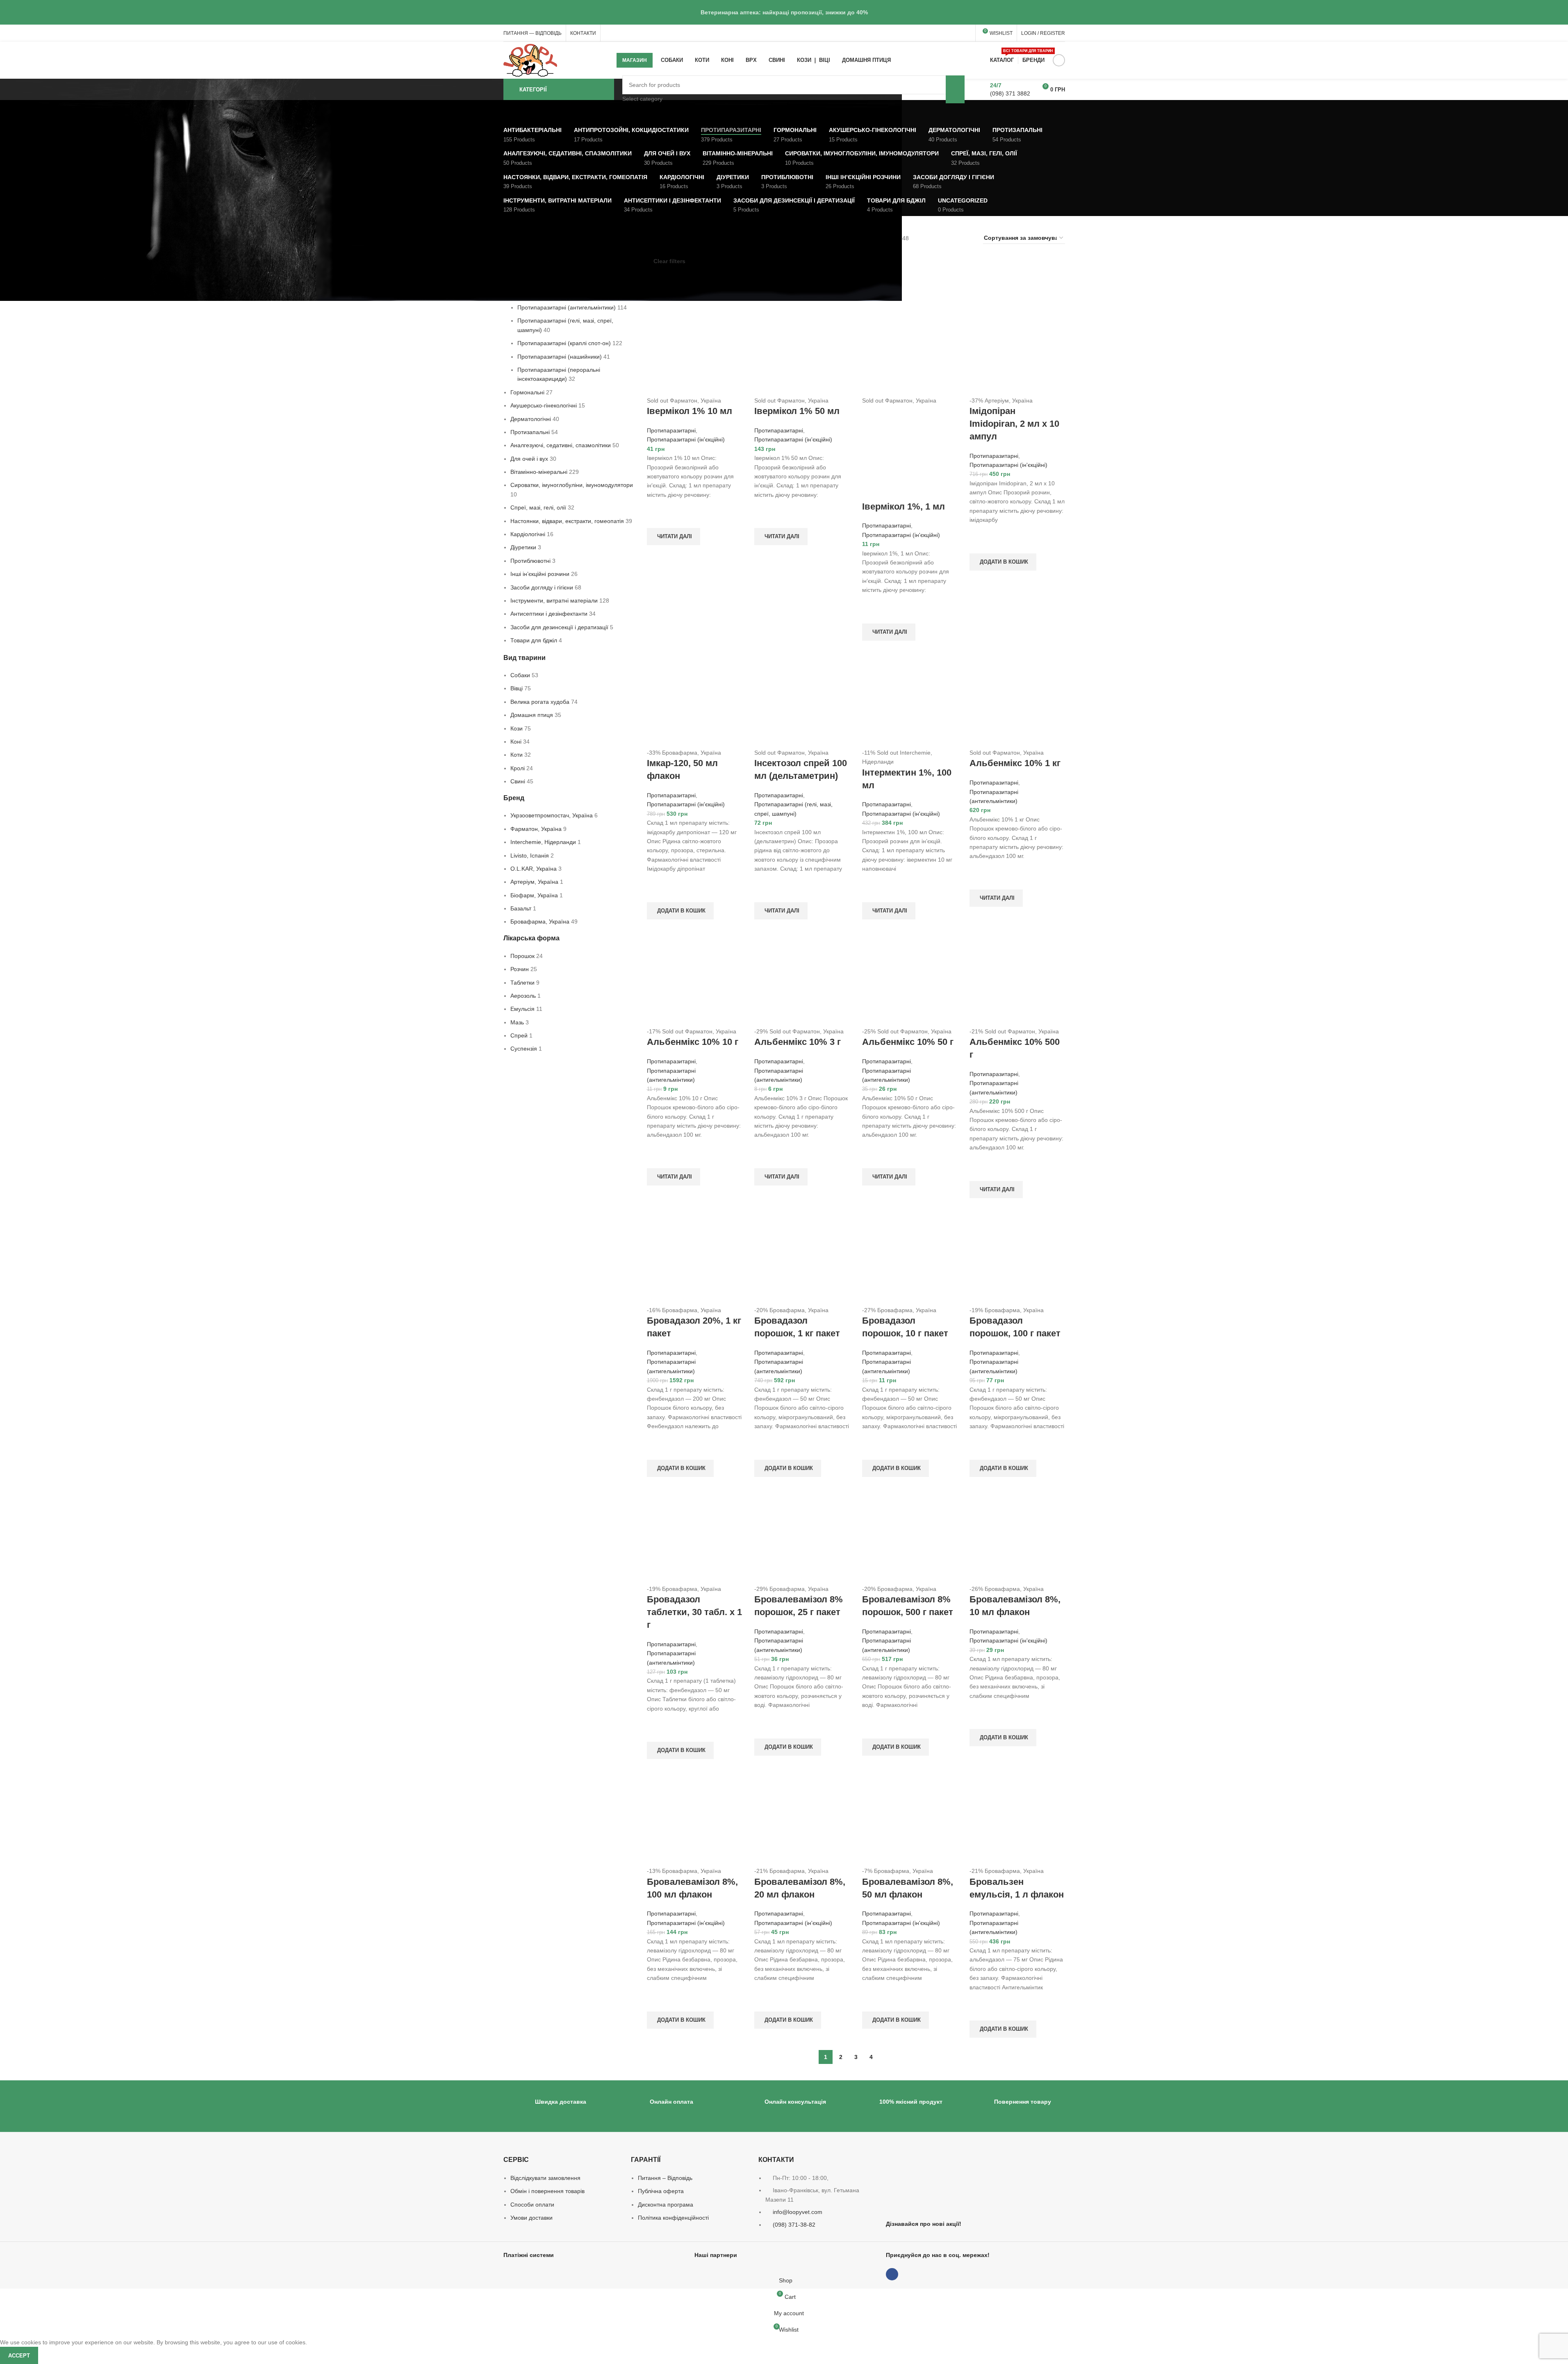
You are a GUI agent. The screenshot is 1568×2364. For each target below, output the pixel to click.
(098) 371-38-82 (794, 2225)
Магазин (635, 60)
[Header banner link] (784, 12)
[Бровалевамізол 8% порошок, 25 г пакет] (802, 1536)
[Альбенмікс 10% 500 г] (1017, 979)
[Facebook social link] (1059, 60)
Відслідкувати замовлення (545, 2178)
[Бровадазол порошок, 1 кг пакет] (802, 1258)
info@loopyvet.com (798, 2212)
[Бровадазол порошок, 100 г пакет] (1017, 1258)
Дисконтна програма (666, 2205)
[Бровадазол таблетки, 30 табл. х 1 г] (695, 1536)
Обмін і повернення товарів (547, 2191)
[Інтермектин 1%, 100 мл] (910, 700)
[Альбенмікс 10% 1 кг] (1017, 700)
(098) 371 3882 (1010, 93)
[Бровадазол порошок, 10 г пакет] (910, 1258)
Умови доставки (531, 2218)
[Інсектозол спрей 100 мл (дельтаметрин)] (802, 700)
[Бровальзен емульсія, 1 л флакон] (1017, 1818)
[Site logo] (530, 60)
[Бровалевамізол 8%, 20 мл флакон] (802, 1818)
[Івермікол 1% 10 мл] (695, 348)
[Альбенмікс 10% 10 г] (695, 979)
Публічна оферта (661, 2191)
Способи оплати (532, 2205)
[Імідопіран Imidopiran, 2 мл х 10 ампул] (1017, 348)
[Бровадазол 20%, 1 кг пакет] (695, 1258)
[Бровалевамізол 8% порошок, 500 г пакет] (910, 1536)
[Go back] (493, 112)
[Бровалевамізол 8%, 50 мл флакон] (910, 1818)
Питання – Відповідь (665, 2178)
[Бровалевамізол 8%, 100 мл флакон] (695, 1818)
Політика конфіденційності (673, 2218)
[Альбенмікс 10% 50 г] (910, 979)
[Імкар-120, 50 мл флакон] (695, 700)
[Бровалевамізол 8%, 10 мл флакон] (1017, 1536)
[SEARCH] (955, 89)
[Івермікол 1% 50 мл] (802, 348)
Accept (19, 2356)
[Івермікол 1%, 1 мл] (910, 348)
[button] (1003, 562)
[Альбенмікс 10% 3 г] (802, 979)
